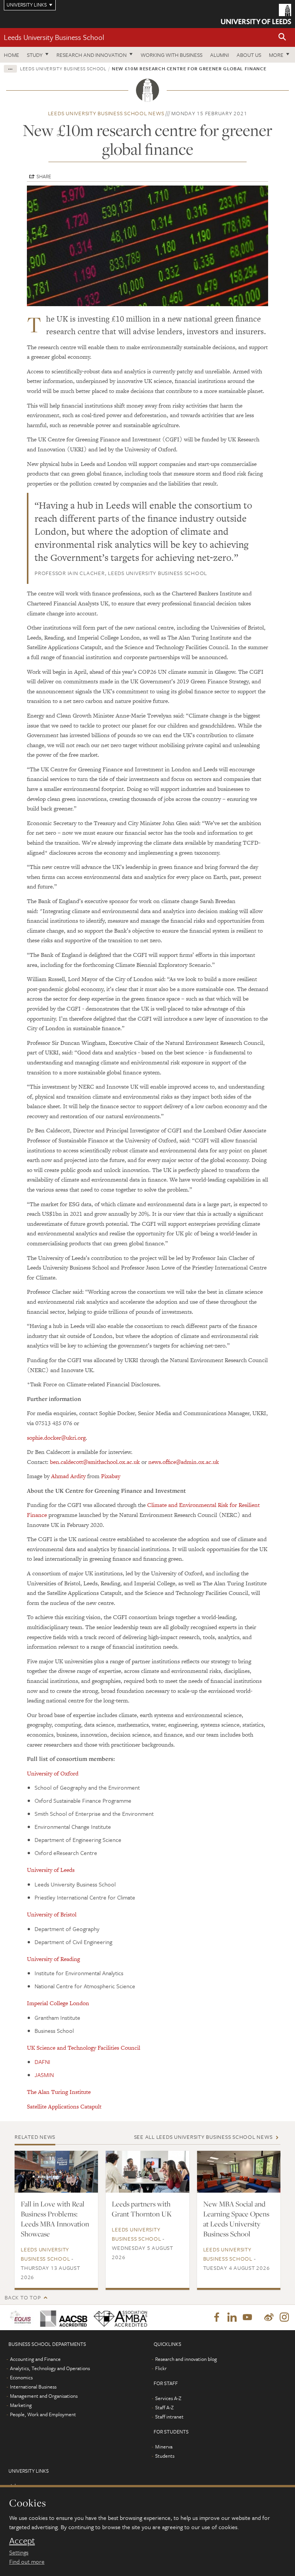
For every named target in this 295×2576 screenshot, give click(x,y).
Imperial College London (58, 2003)
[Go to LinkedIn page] (232, 2317)
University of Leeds (51, 1870)
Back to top (23, 2297)
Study (35, 55)
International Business (33, 2387)
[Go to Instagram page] (284, 2317)
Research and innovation (92, 55)
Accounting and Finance (35, 2359)
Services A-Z (168, 2398)
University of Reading (53, 1959)
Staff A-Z (164, 2407)
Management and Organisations (44, 2396)
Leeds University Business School (54, 37)
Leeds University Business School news (106, 113)
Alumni (220, 55)
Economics (21, 2377)
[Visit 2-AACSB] (61, 2317)
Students (165, 2456)
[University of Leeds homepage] (256, 14)
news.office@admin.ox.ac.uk (184, 1462)
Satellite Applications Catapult (64, 2106)
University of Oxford (53, 1773)
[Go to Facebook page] (217, 2317)
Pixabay (111, 1476)
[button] (282, 37)
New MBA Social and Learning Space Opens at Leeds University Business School (236, 2219)
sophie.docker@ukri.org (56, 1438)
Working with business (172, 55)
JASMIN (44, 2075)
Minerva (164, 2447)
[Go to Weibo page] (269, 2317)
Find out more (27, 2561)
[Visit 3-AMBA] (118, 2317)
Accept (22, 2541)
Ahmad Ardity (68, 1476)
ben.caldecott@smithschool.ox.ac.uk (95, 1462)
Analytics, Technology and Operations (50, 2368)
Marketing (21, 2405)
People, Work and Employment (43, 2414)
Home (12, 55)
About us (249, 55)
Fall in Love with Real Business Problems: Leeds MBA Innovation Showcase (55, 2219)
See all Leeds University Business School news (203, 2137)
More (276, 55)
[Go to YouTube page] (247, 2317)
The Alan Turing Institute (59, 2092)
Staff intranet (169, 2417)
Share (44, 176)
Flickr (161, 2368)
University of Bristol (52, 1914)
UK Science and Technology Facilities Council (84, 2048)
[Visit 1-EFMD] (20, 2317)
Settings (19, 2552)
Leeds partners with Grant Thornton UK (142, 2209)
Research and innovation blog (186, 2359)
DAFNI (42, 2062)
